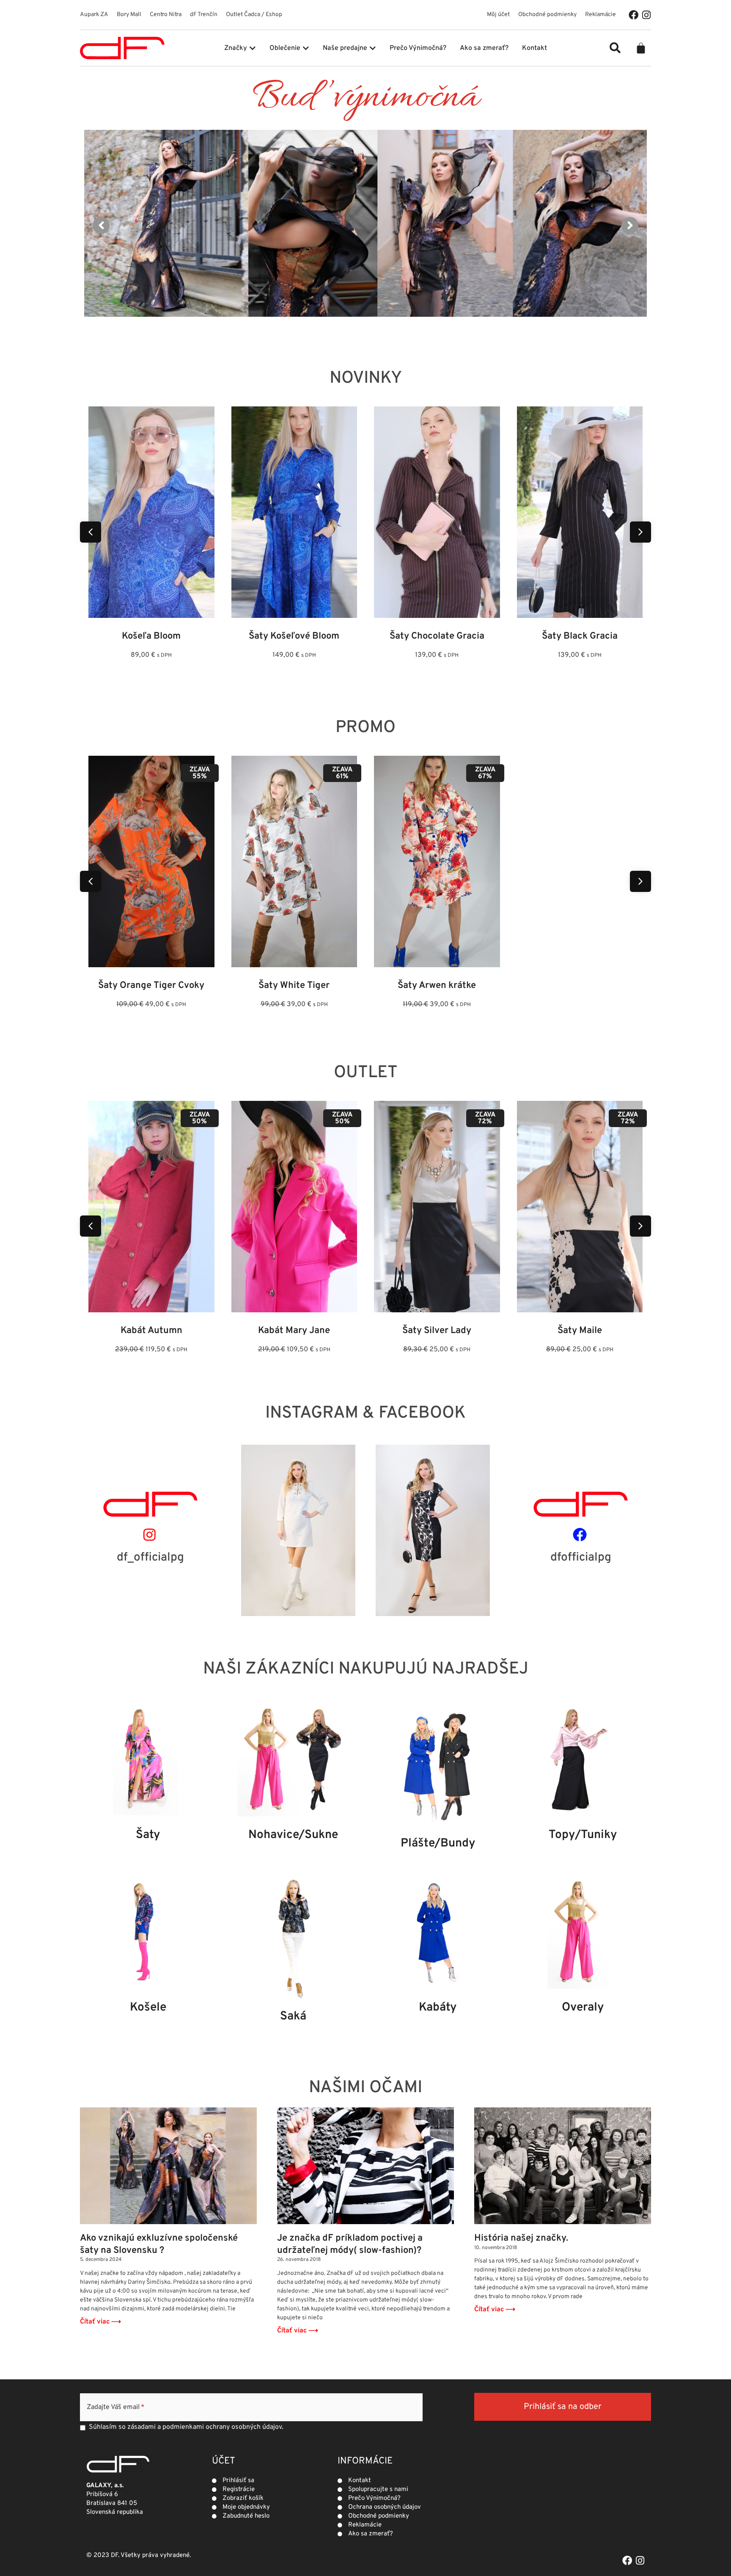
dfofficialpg (581, 1558)
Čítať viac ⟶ (100, 2322)
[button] (615, 48)
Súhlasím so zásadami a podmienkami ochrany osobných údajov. (186, 2427)
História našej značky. (521, 2238)
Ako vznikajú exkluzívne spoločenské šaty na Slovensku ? (159, 2244)
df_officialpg (150, 1558)
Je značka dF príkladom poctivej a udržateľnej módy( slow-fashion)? (350, 2244)
